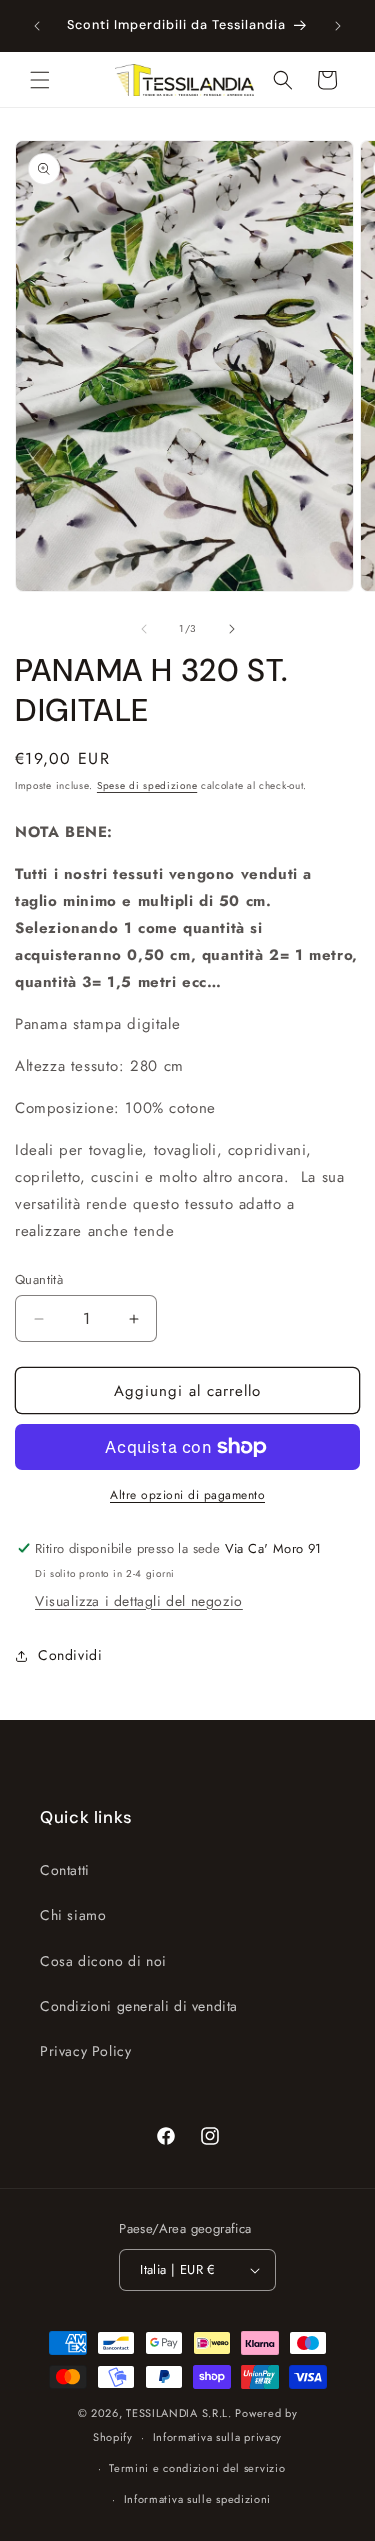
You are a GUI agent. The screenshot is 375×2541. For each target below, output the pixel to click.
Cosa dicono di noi (103, 1961)
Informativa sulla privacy (218, 2437)
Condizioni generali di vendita (139, 2006)
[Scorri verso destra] (232, 629)
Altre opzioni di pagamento (187, 1495)
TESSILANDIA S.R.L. (179, 2413)
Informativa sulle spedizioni (198, 2499)
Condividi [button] (70, 1655)
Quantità (39, 1279)
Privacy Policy (85, 2051)
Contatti (65, 1870)
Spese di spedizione (147, 785)
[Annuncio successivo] (338, 26)
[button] (40, 80)
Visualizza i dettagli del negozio (139, 1601)
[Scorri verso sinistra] (144, 629)
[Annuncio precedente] (37, 26)
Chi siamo (73, 1915)
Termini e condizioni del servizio (197, 2468)
